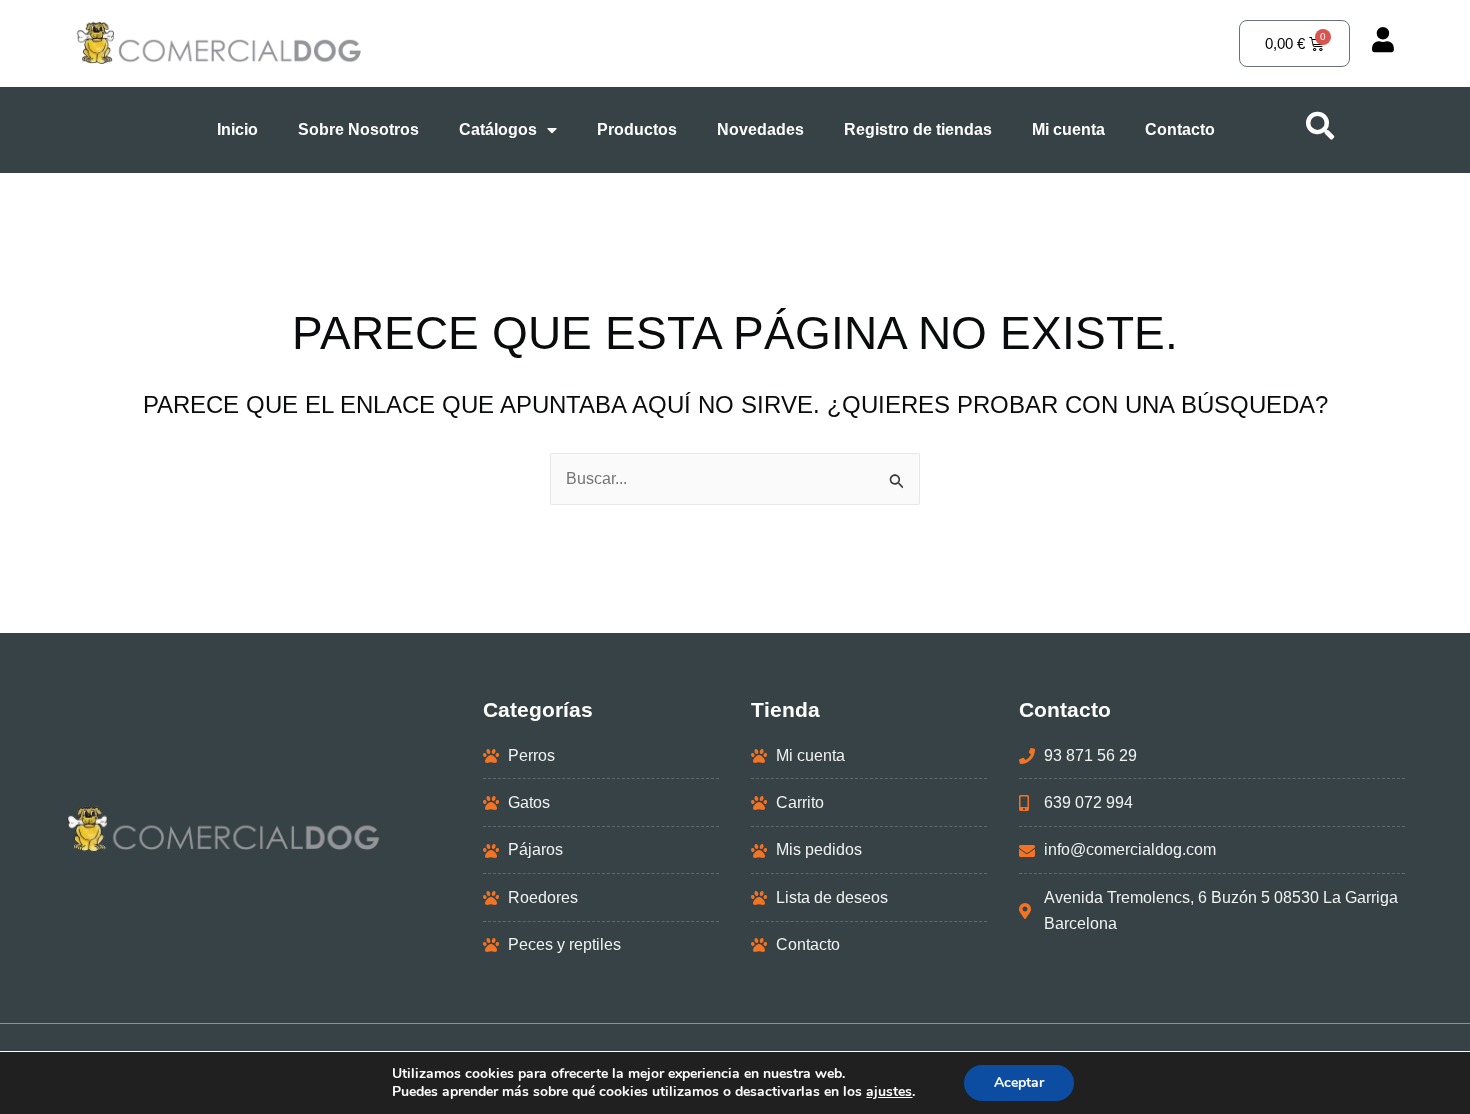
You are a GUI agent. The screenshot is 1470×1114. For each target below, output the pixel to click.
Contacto (1180, 129)
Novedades (760, 129)
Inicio (237, 129)
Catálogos (498, 129)
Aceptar (1019, 1082)
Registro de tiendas (918, 129)
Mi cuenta (1068, 129)
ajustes (889, 1092)
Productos (637, 129)
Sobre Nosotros (358, 129)
